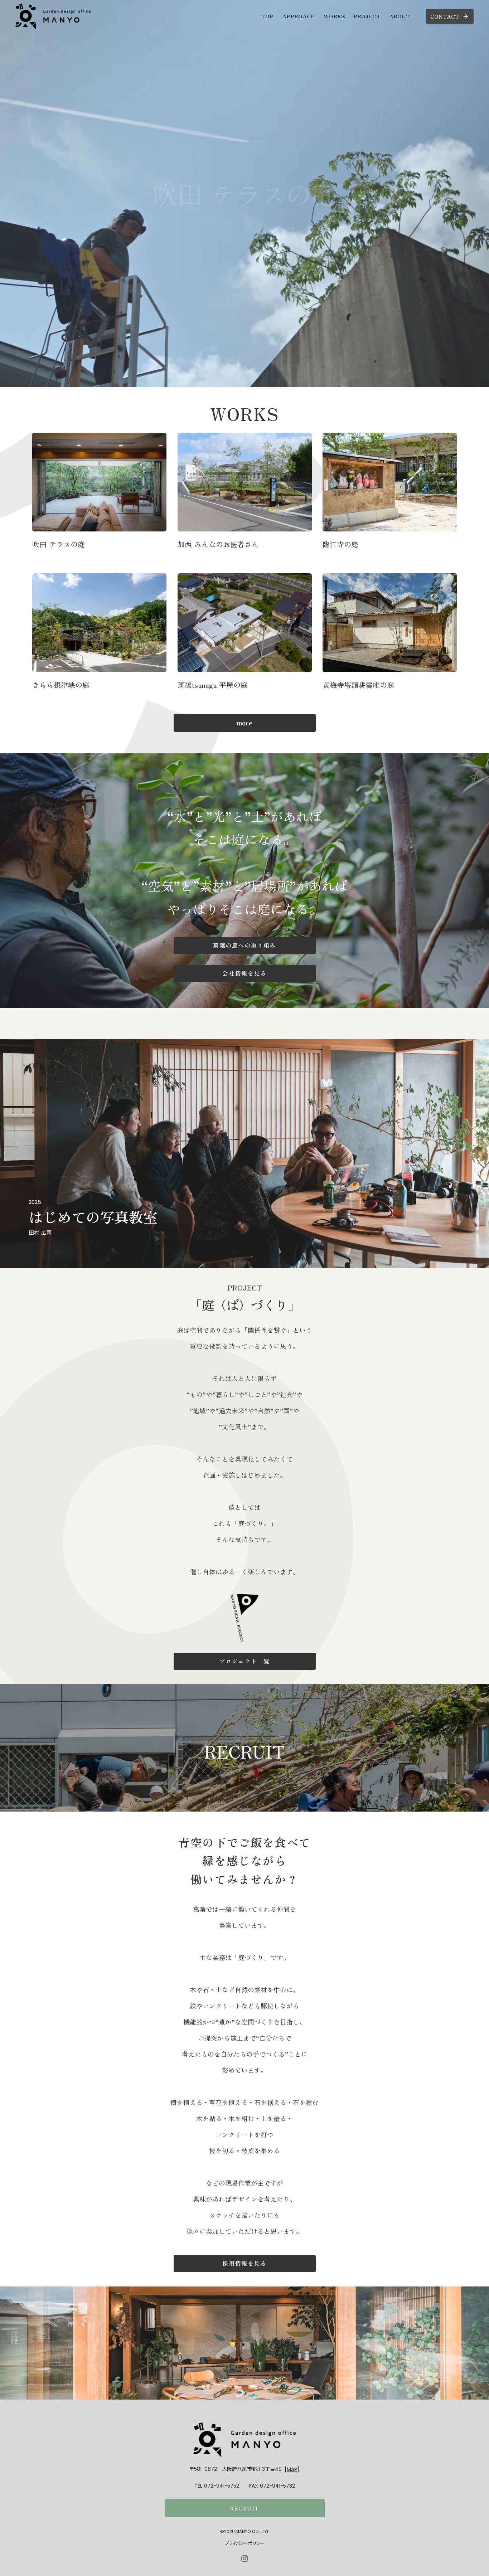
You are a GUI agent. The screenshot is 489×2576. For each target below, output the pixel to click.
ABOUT (400, 16)
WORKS (334, 16)
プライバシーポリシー (245, 2543)
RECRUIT (245, 2508)
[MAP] (292, 2469)
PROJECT (367, 16)
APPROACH (299, 16)
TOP (267, 16)
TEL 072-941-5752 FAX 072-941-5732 (245, 2486)
